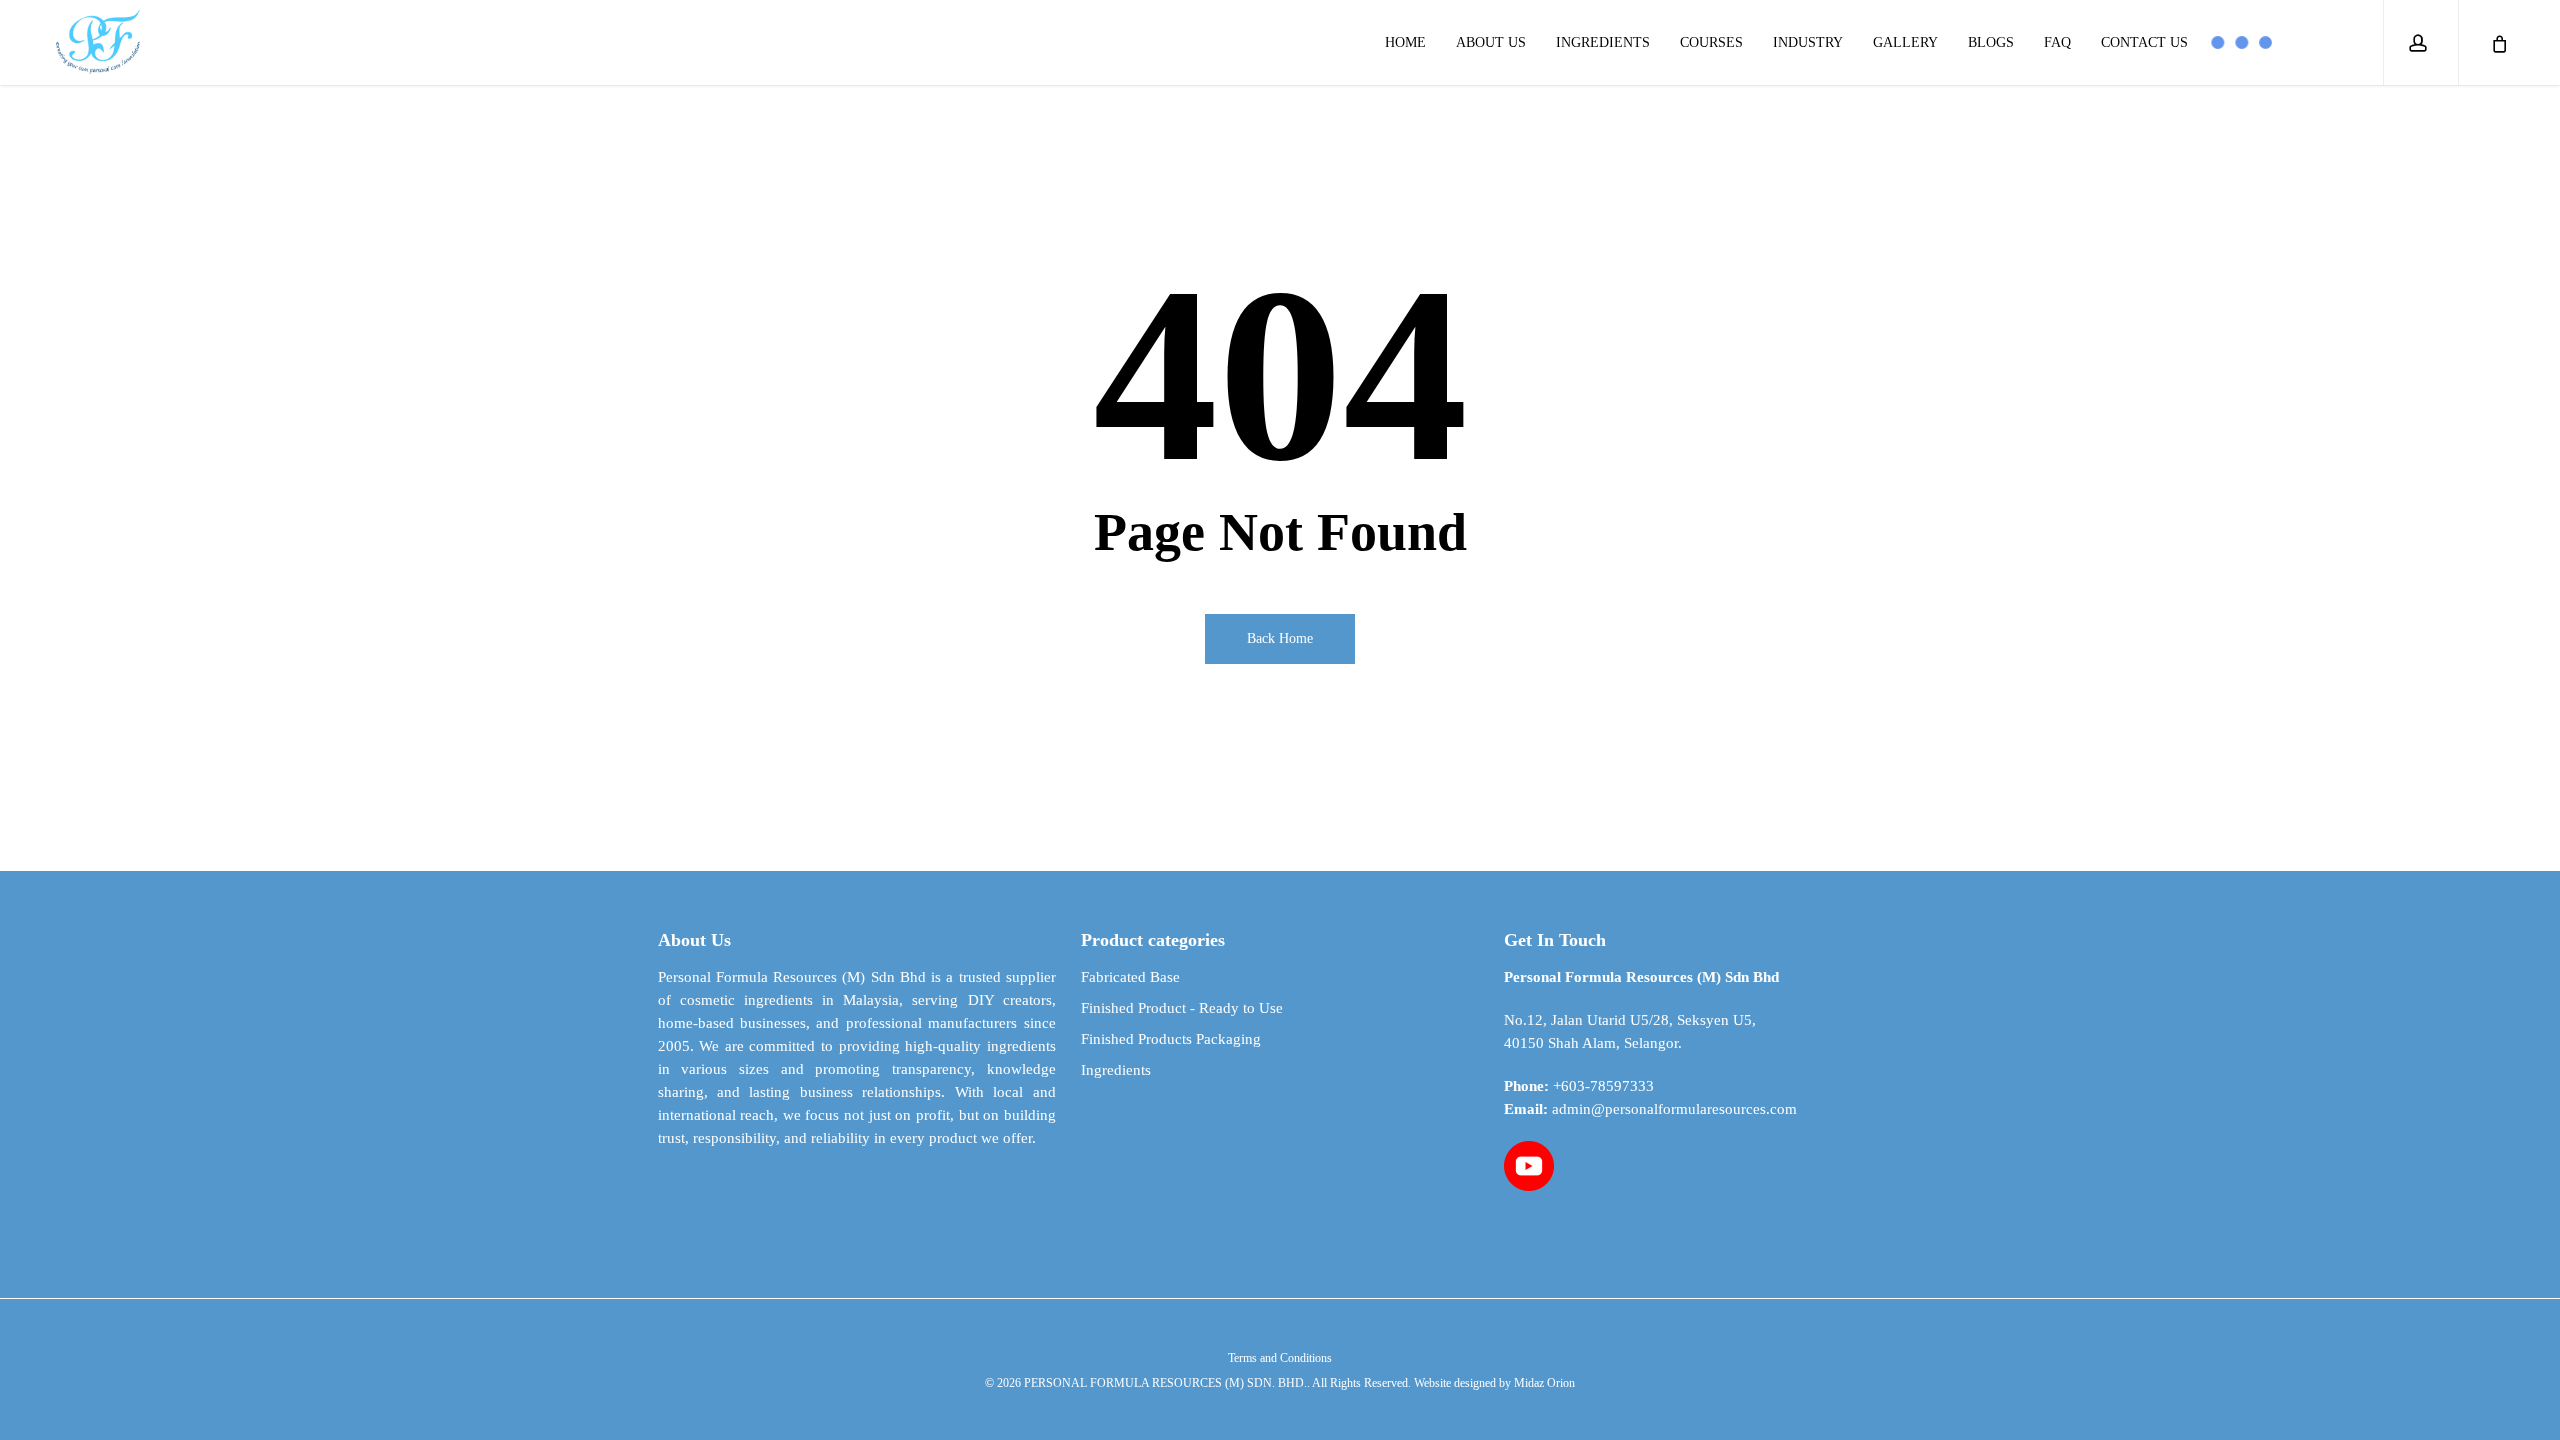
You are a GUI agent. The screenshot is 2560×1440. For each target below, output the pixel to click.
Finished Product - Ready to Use (1182, 1008)
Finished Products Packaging (1171, 1039)
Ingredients (1116, 1070)
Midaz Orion (1544, 1383)
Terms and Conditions (1280, 1358)
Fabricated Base (1130, 977)
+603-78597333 (1603, 1086)
